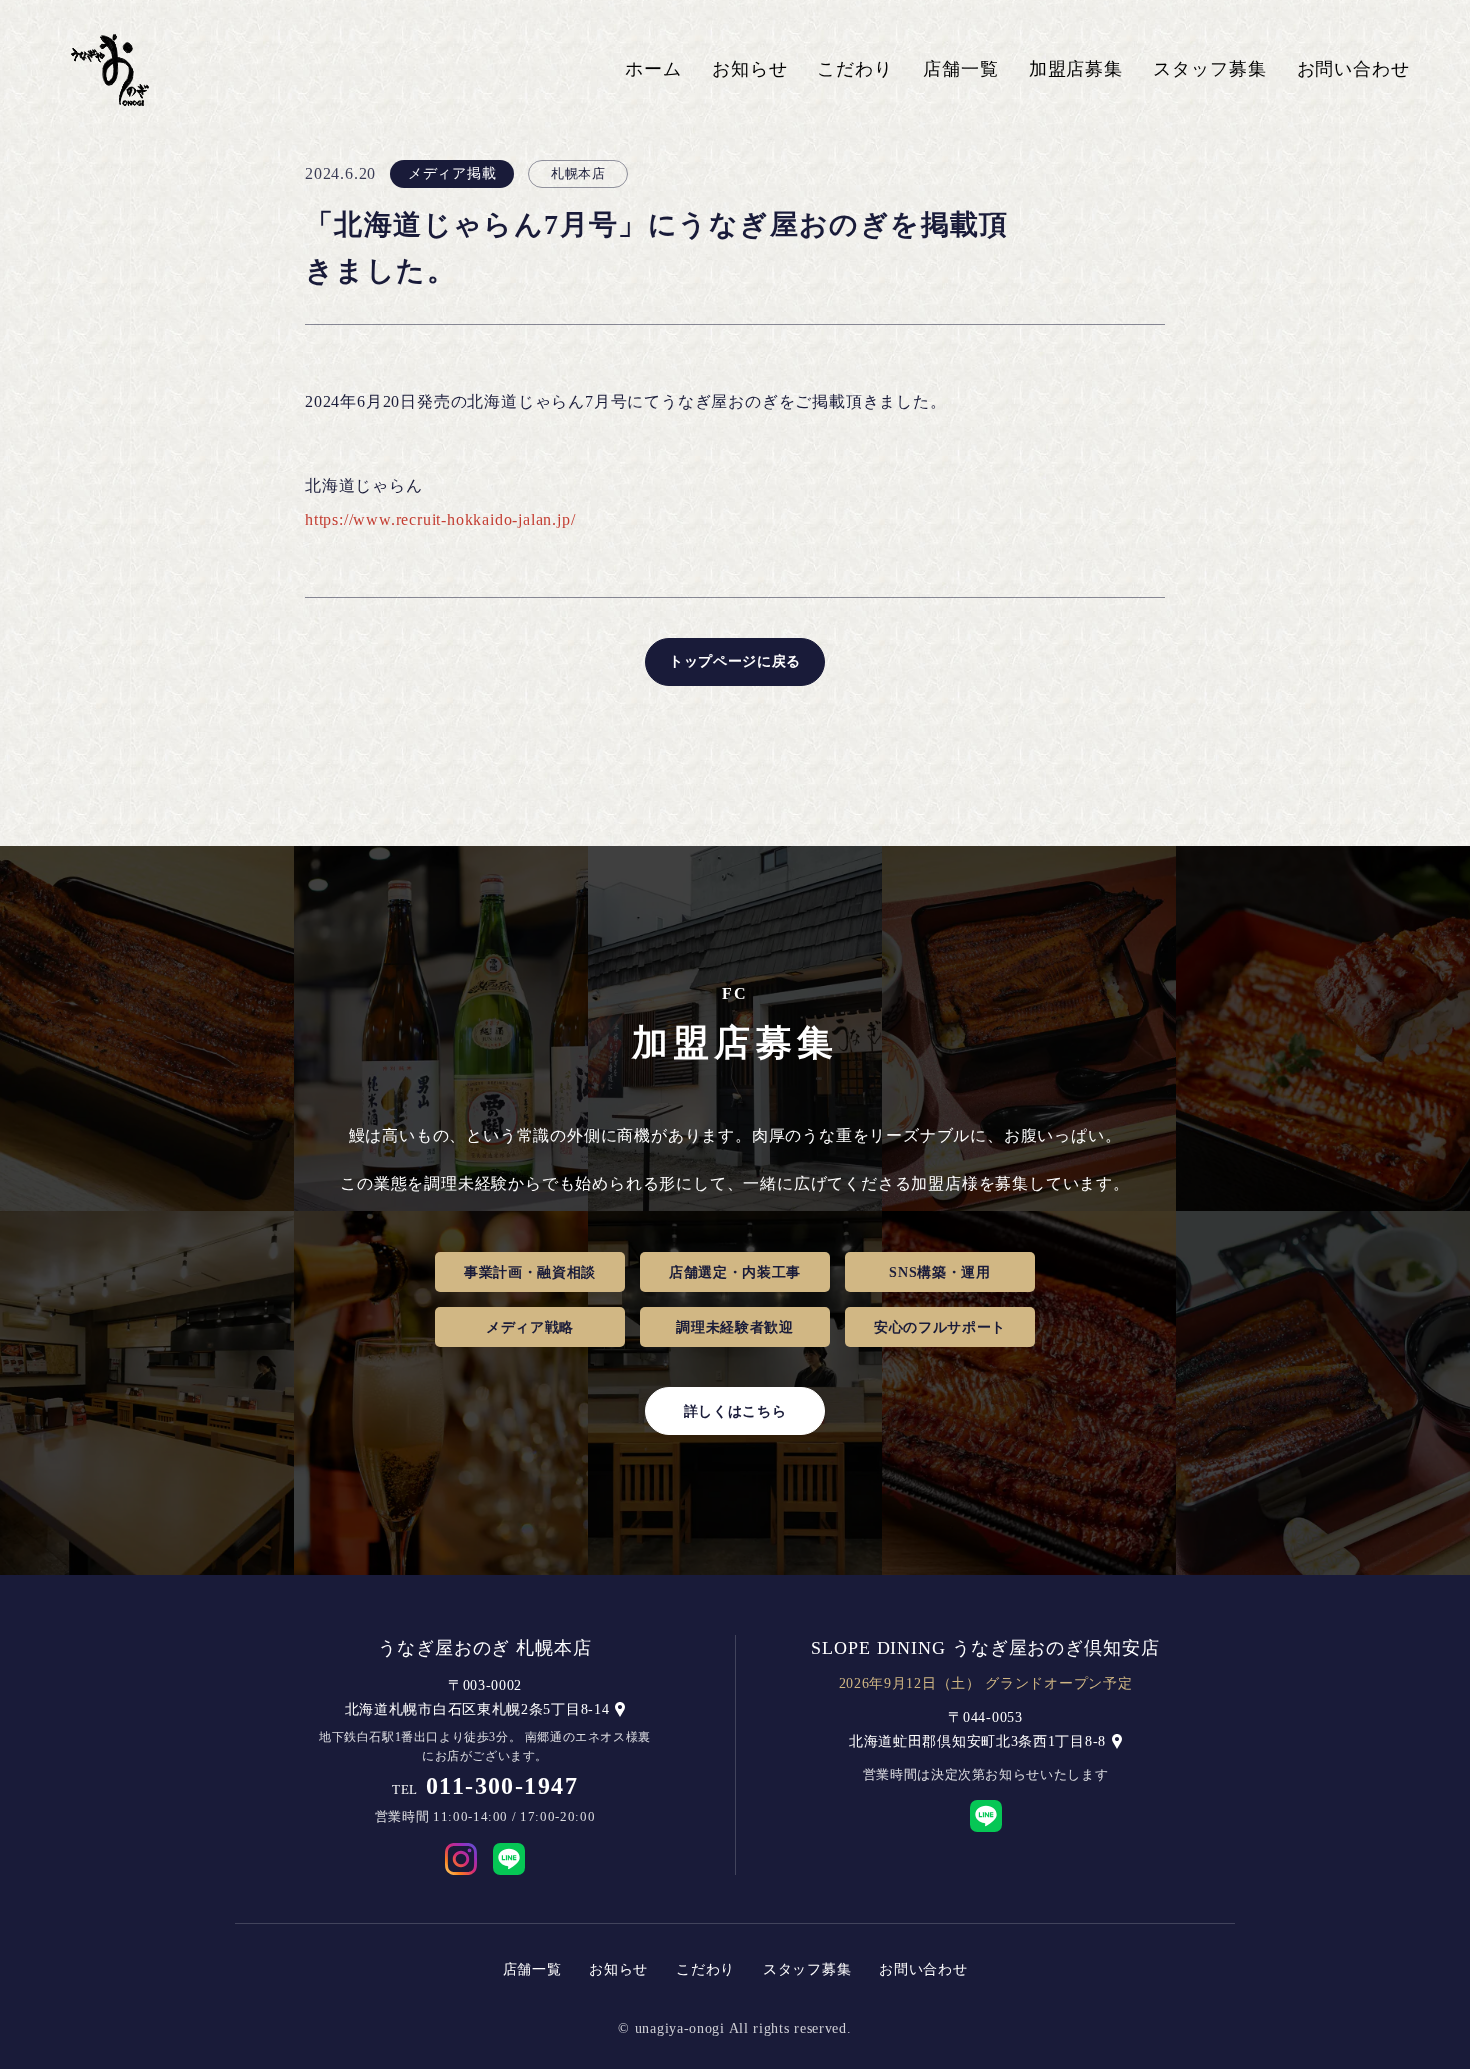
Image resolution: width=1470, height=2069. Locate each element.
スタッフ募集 (1209, 69)
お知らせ (750, 69)
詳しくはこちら (735, 1411)
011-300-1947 (502, 1786)
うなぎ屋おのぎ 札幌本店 (485, 1648)
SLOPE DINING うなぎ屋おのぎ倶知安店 (985, 1648)
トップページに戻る (735, 661)
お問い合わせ (1353, 69)
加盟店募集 (1076, 69)
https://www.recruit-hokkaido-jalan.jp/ (440, 519)
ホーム (653, 69)
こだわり (855, 69)
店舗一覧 (961, 69)
